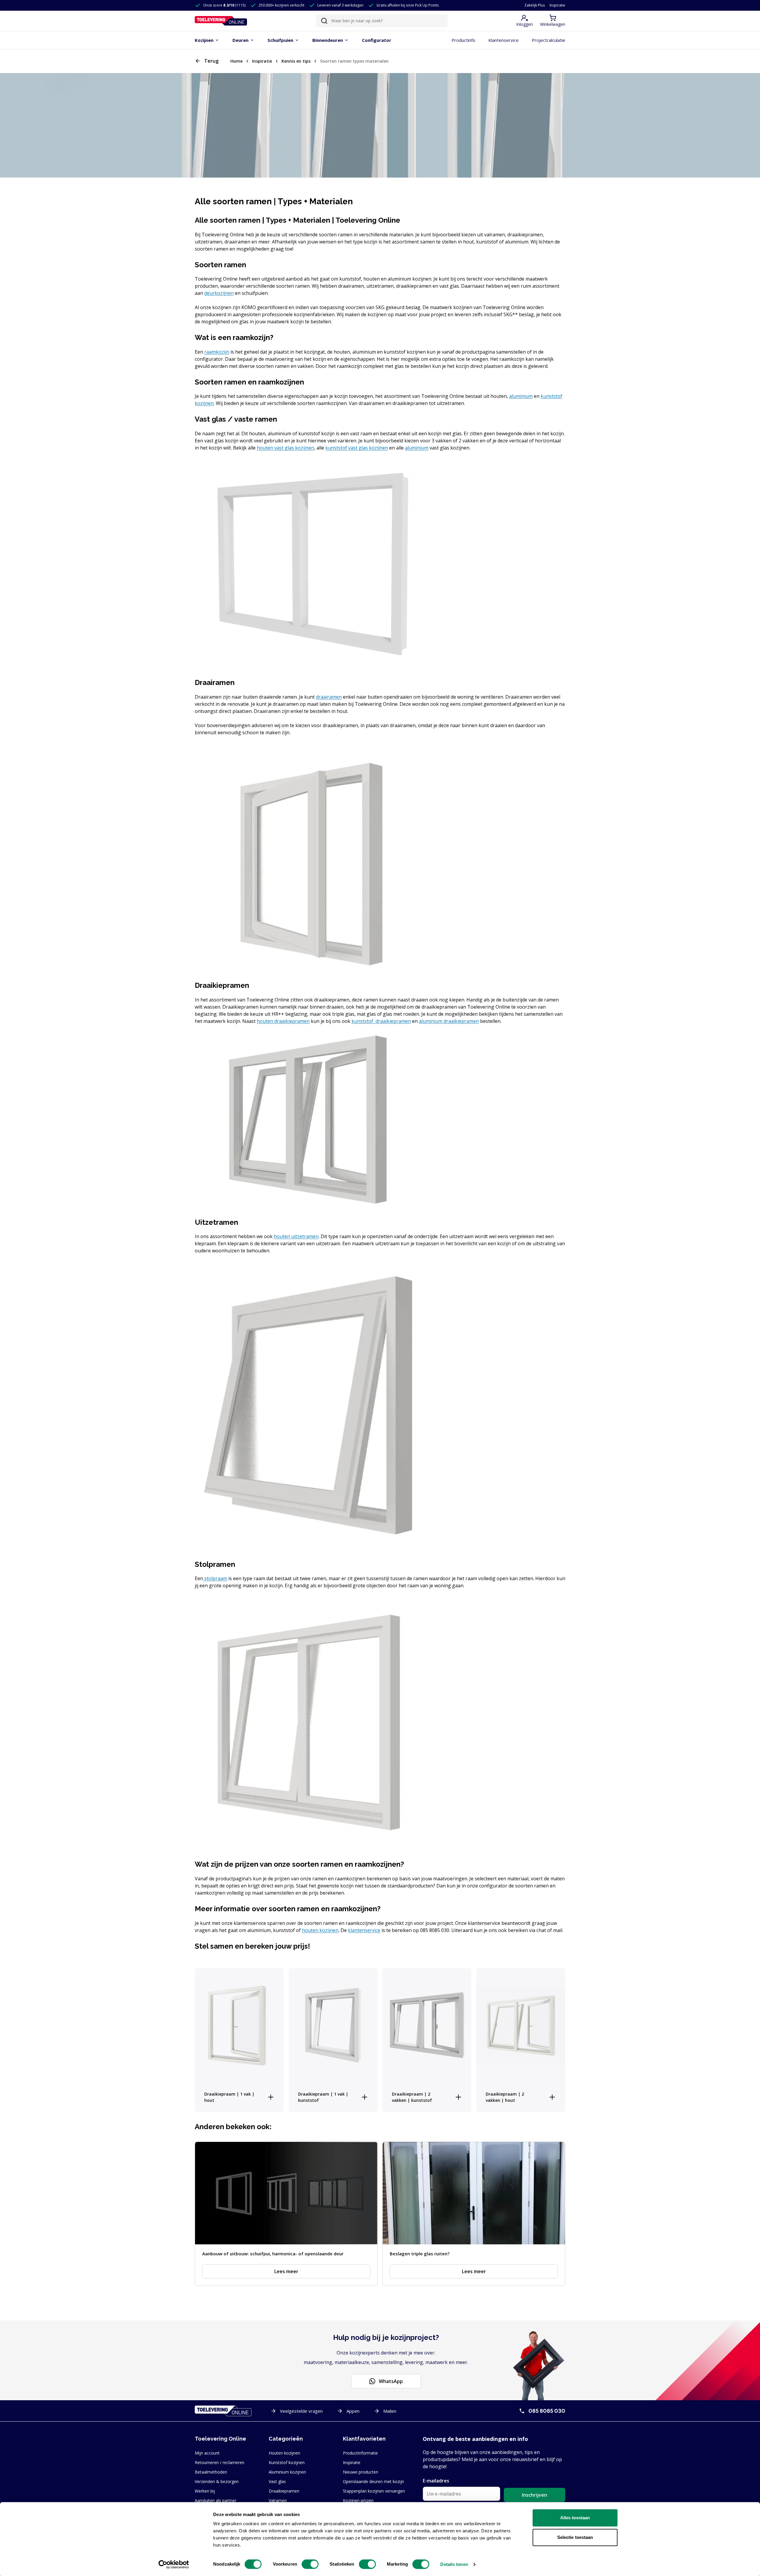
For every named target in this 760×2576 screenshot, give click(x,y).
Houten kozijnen (284, 2453)
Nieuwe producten (361, 2472)
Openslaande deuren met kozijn (373, 2481)
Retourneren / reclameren (220, 2462)
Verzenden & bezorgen (217, 2481)
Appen (353, 2411)
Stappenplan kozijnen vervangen (374, 2491)
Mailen (390, 2411)
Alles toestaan (575, 2518)
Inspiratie (557, 5)
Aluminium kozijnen (287, 2472)
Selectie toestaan (575, 2537)
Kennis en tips (296, 61)
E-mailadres (436, 2481)
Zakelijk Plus (535, 5)
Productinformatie (360, 2453)
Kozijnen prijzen (358, 2500)
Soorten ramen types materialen (354, 61)
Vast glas (277, 2481)
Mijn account (207, 2453)
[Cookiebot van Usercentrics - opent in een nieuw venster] (174, 2564)
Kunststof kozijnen (287, 2462)
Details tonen (454, 2564)
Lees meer (286, 2271)
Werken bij (205, 2491)
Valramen (278, 2500)
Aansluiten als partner (216, 2500)
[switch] (310, 2564)
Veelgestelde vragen (301, 2411)
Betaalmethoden (211, 2472)
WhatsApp (391, 2381)
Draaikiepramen (284, 2491)
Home (236, 61)
